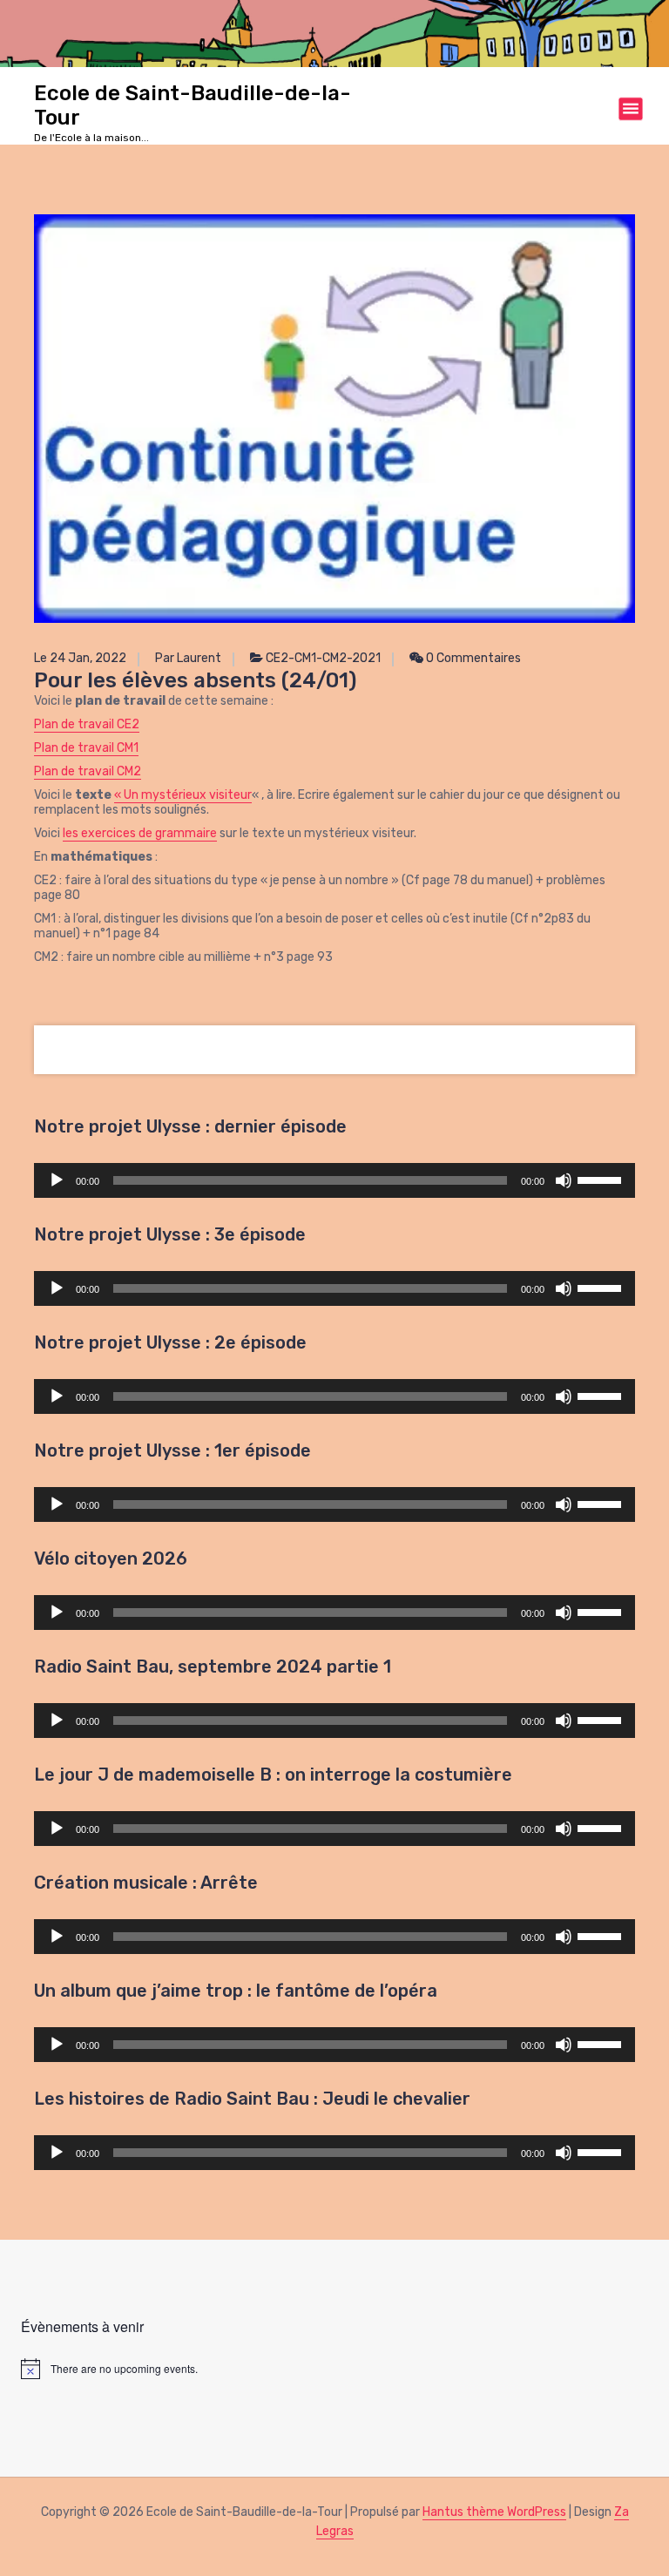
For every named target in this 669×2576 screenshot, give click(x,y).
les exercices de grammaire (140, 833)
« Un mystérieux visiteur (183, 795)
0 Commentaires (472, 658)
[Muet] (564, 1180)
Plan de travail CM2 (88, 771)
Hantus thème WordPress (494, 2512)
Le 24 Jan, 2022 (80, 658)
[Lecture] (57, 1180)
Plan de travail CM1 (86, 748)
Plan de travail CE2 (87, 724)
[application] (334, 1180)
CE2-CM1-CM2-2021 (323, 658)
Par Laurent (188, 658)
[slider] (602, 1179)
